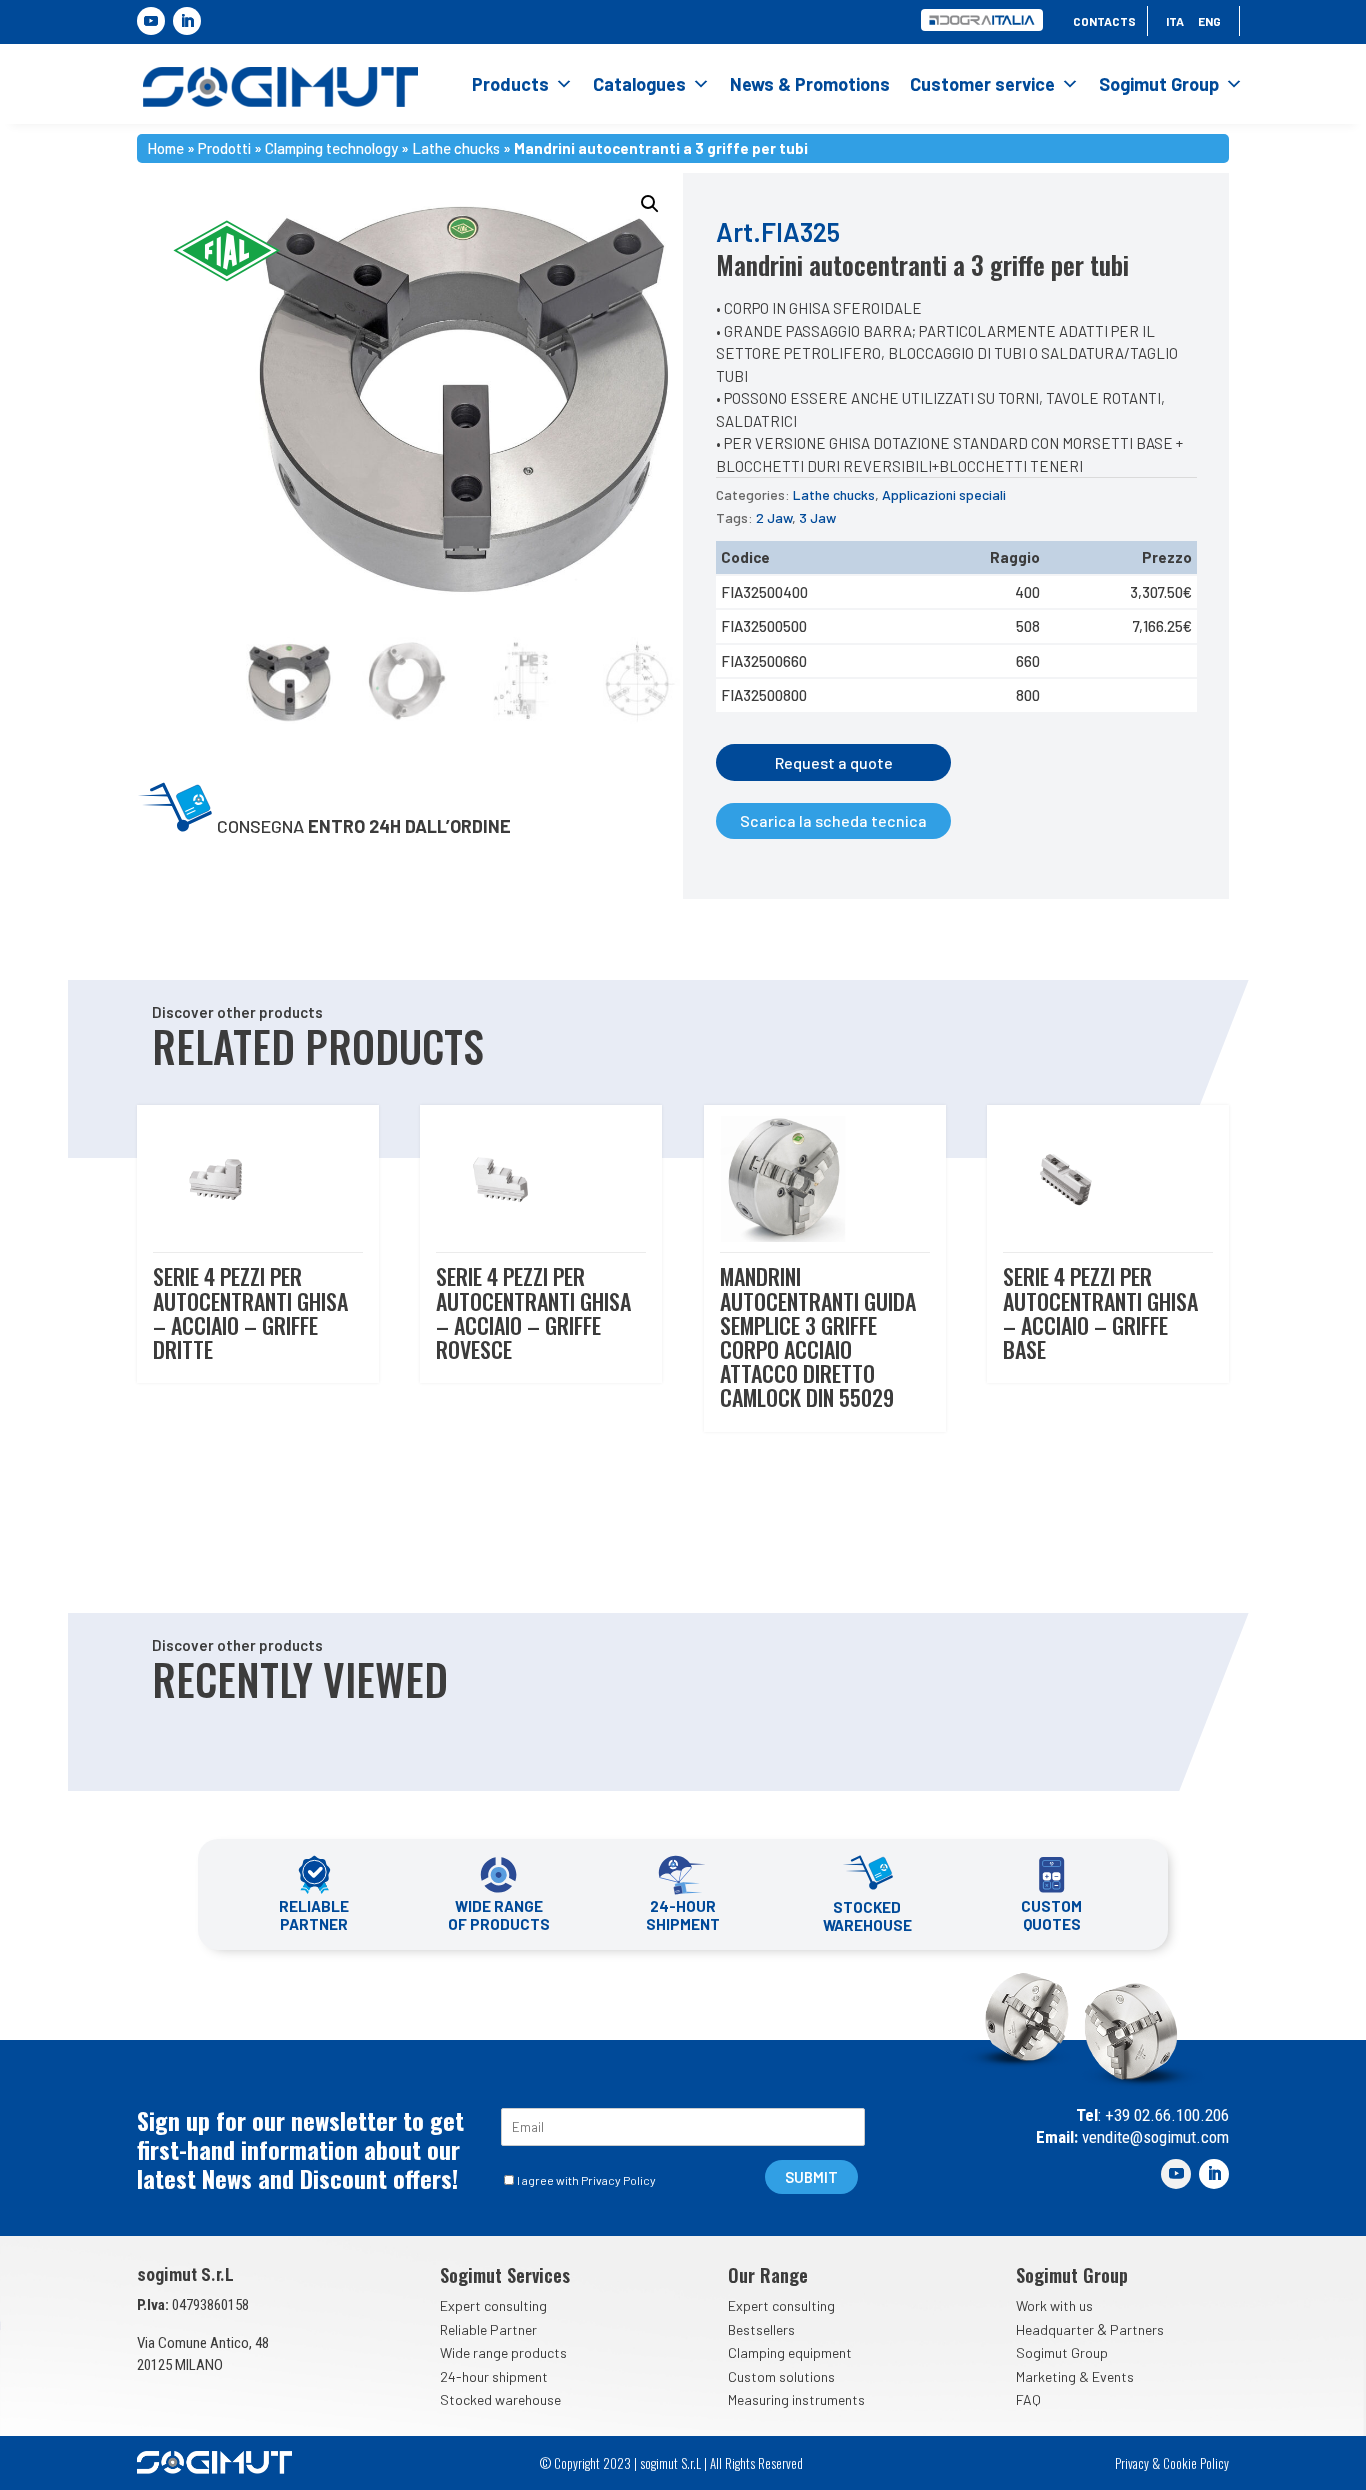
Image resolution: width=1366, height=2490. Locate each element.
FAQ (1028, 2399)
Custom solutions (781, 2376)
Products (510, 84)
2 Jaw (774, 517)
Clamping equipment (790, 2352)
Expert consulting (493, 2305)
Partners (1137, 2329)
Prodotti (224, 146)
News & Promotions (810, 84)
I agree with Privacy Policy (586, 2180)
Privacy (1132, 2463)
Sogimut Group (1159, 84)
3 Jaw (817, 517)
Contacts (1104, 21)
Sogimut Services (505, 2275)
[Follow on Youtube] (151, 21)
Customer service (982, 84)
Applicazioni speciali (944, 494)
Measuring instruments (796, 2399)
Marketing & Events (1075, 2376)
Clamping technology (331, 146)
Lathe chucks (456, 146)
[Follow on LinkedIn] (187, 21)
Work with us (1054, 2305)
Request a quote (834, 762)
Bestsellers (761, 2329)
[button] (650, 204)
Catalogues (639, 84)
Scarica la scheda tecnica (833, 820)
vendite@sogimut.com (1153, 2137)
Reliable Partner (488, 2329)
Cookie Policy (1196, 2463)
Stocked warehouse (500, 2399)
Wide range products (503, 2352)
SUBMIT (811, 2177)
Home (165, 146)
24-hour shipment (494, 2376)
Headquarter (1055, 2329)
